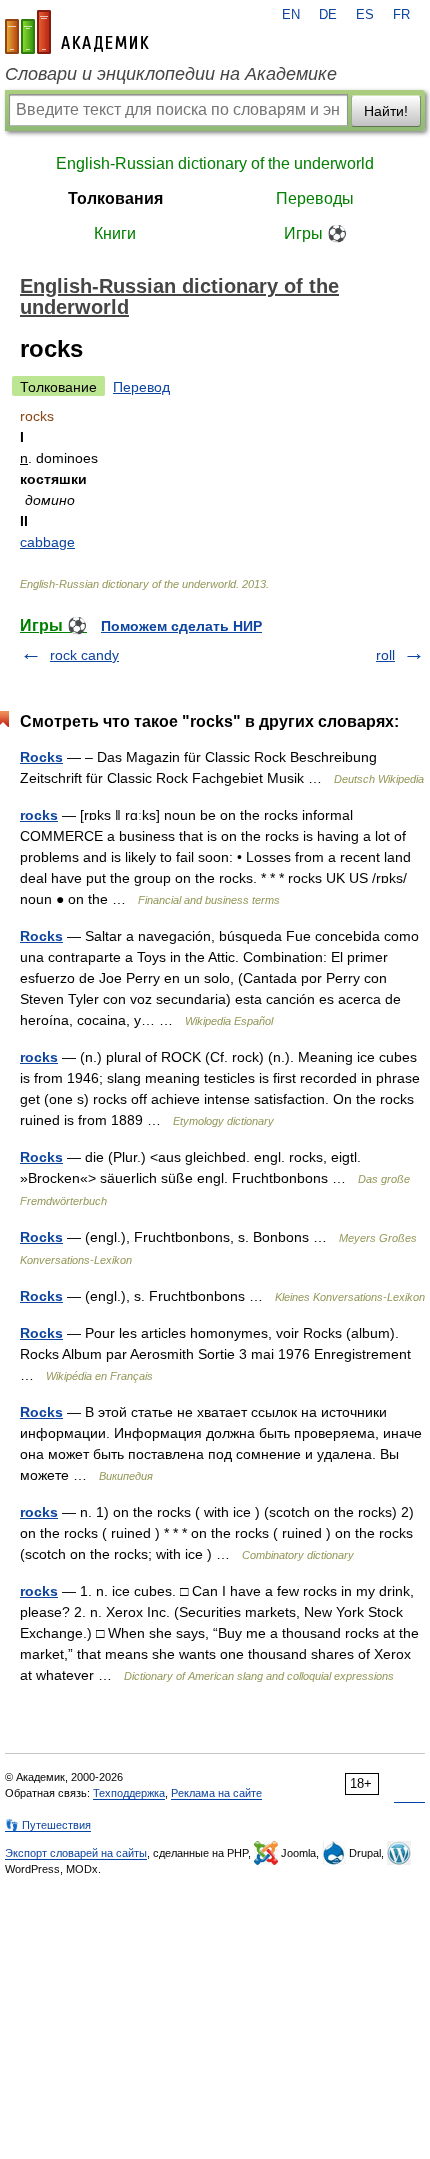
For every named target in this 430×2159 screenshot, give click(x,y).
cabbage (47, 542)
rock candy (84, 655)
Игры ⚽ (315, 233)
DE (328, 15)
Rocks (41, 757)
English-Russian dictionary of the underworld (215, 163)
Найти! (386, 111)
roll (385, 655)
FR (401, 15)
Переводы (315, 198)
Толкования (115, 198)
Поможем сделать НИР (181, 626)
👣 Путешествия (48, 1825)
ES (365, 15)
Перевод (141, 387)
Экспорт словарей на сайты (76, 1853)
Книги (115, 233)
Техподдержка (129, 1793)
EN (291, 15)
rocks (39, 815)
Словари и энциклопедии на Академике (171, 74)
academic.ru (77, 32)
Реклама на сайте (216, 1793)
